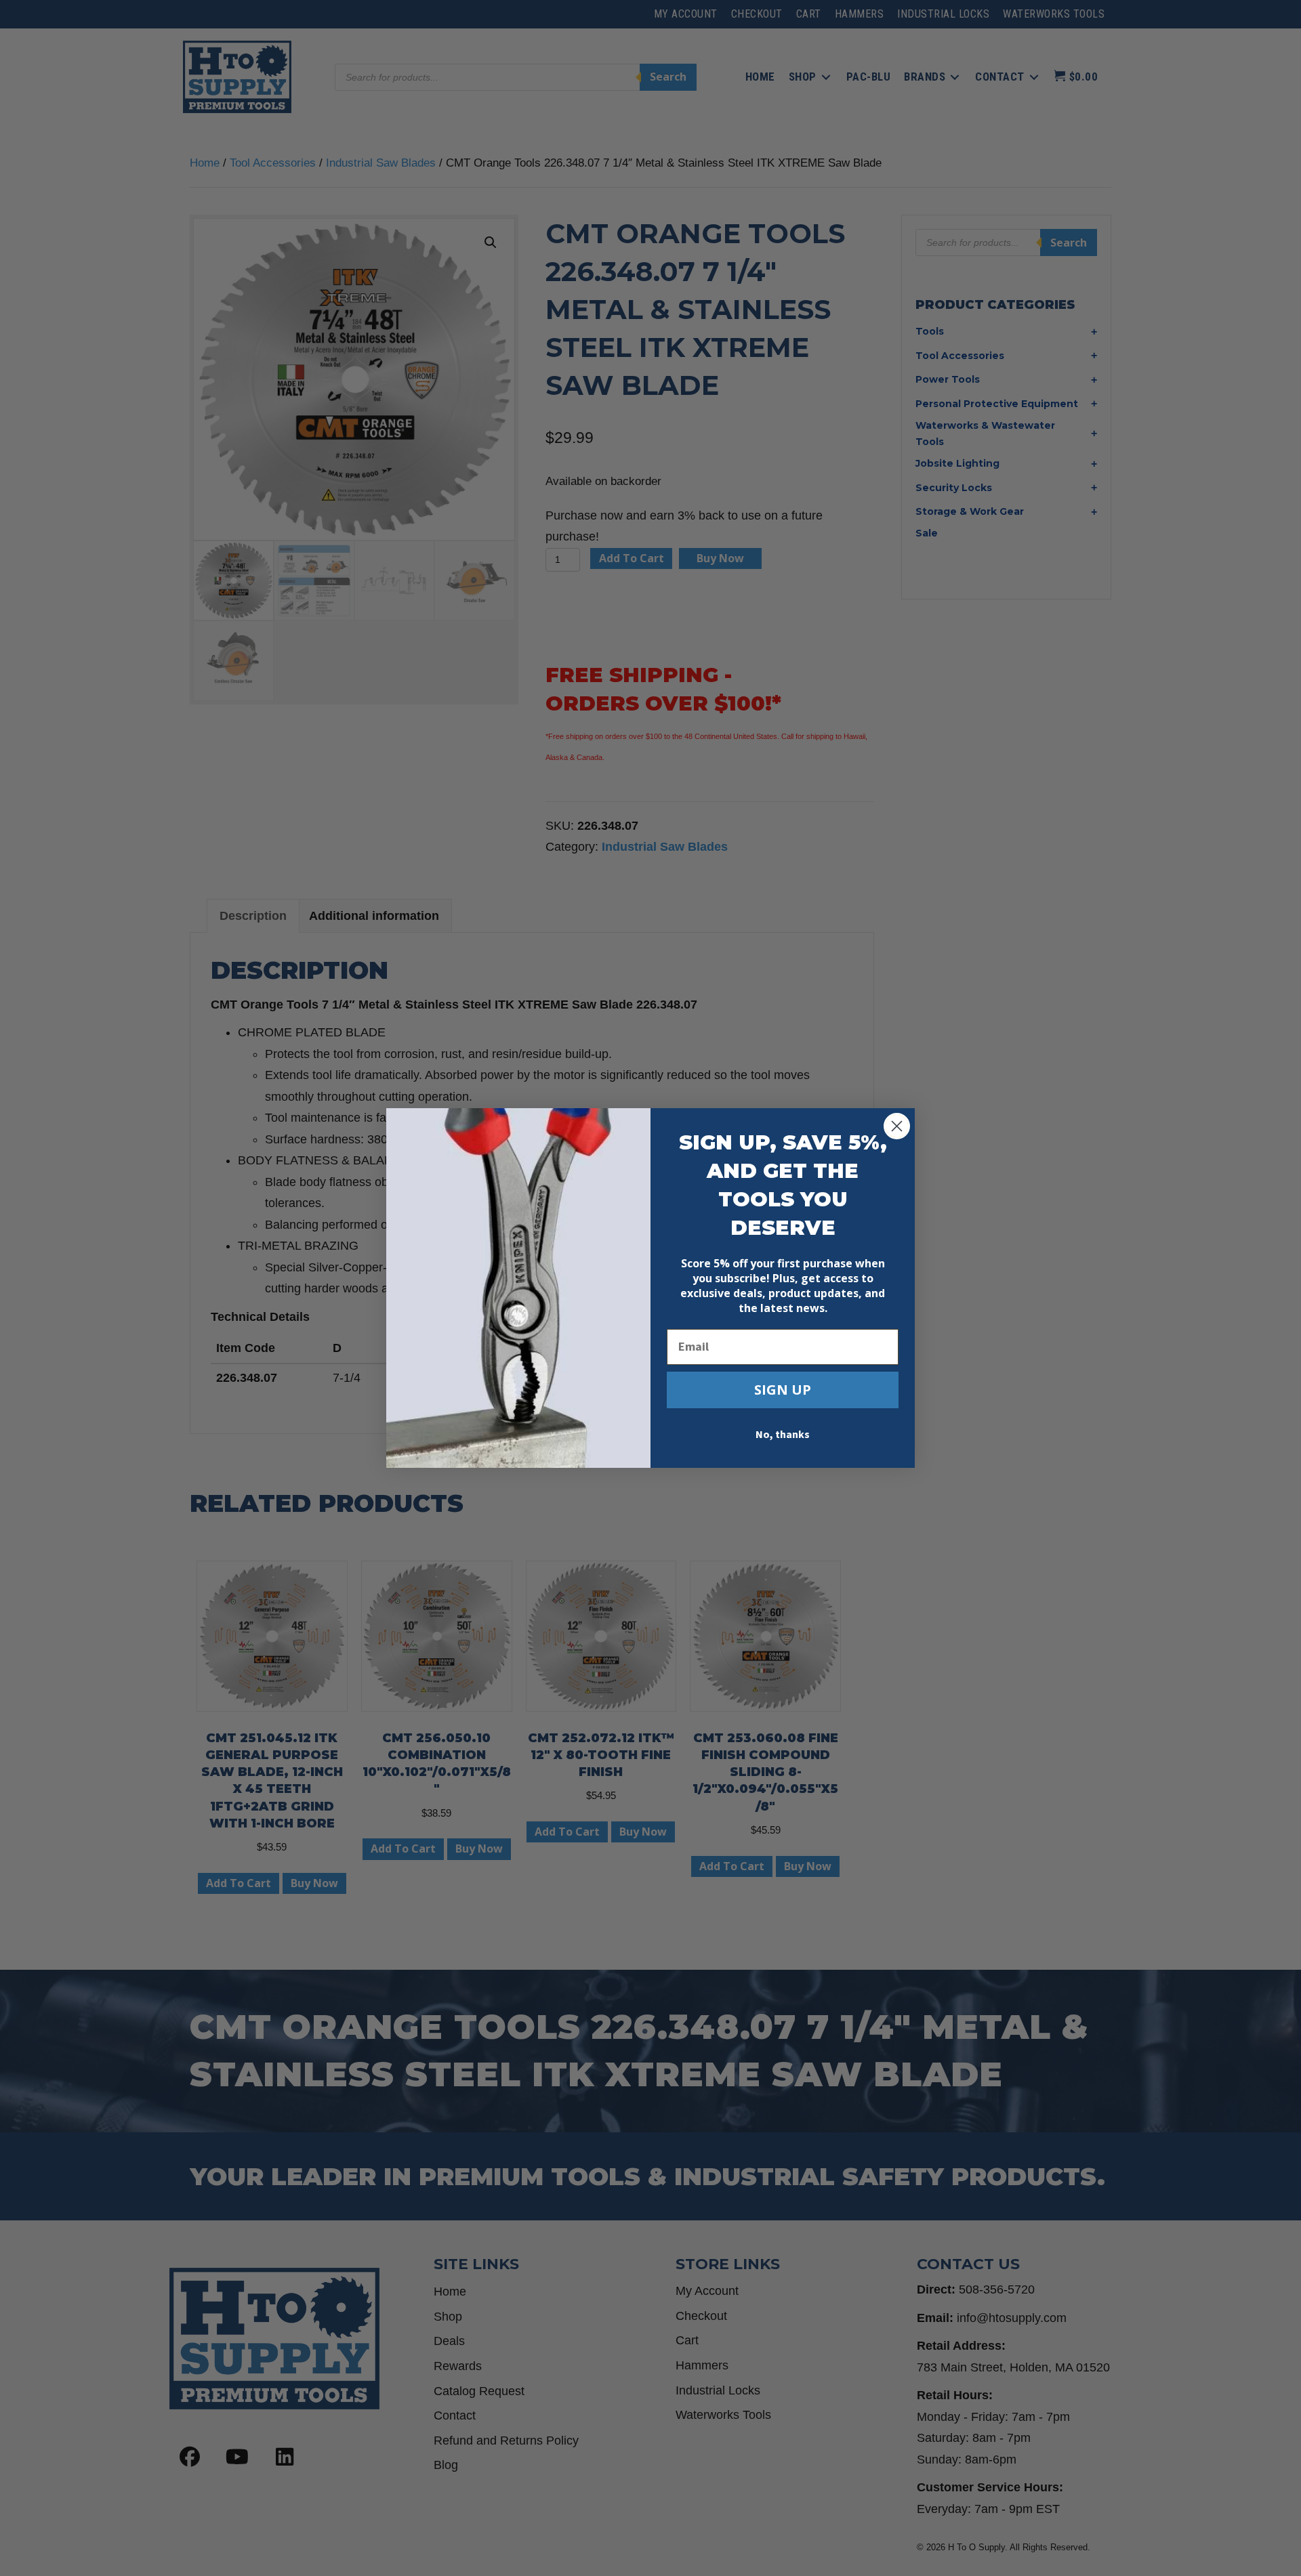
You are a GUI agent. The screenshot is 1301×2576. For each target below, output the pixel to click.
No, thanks (783, 1435)
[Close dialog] (897, 1126)
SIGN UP (783, 1390)
